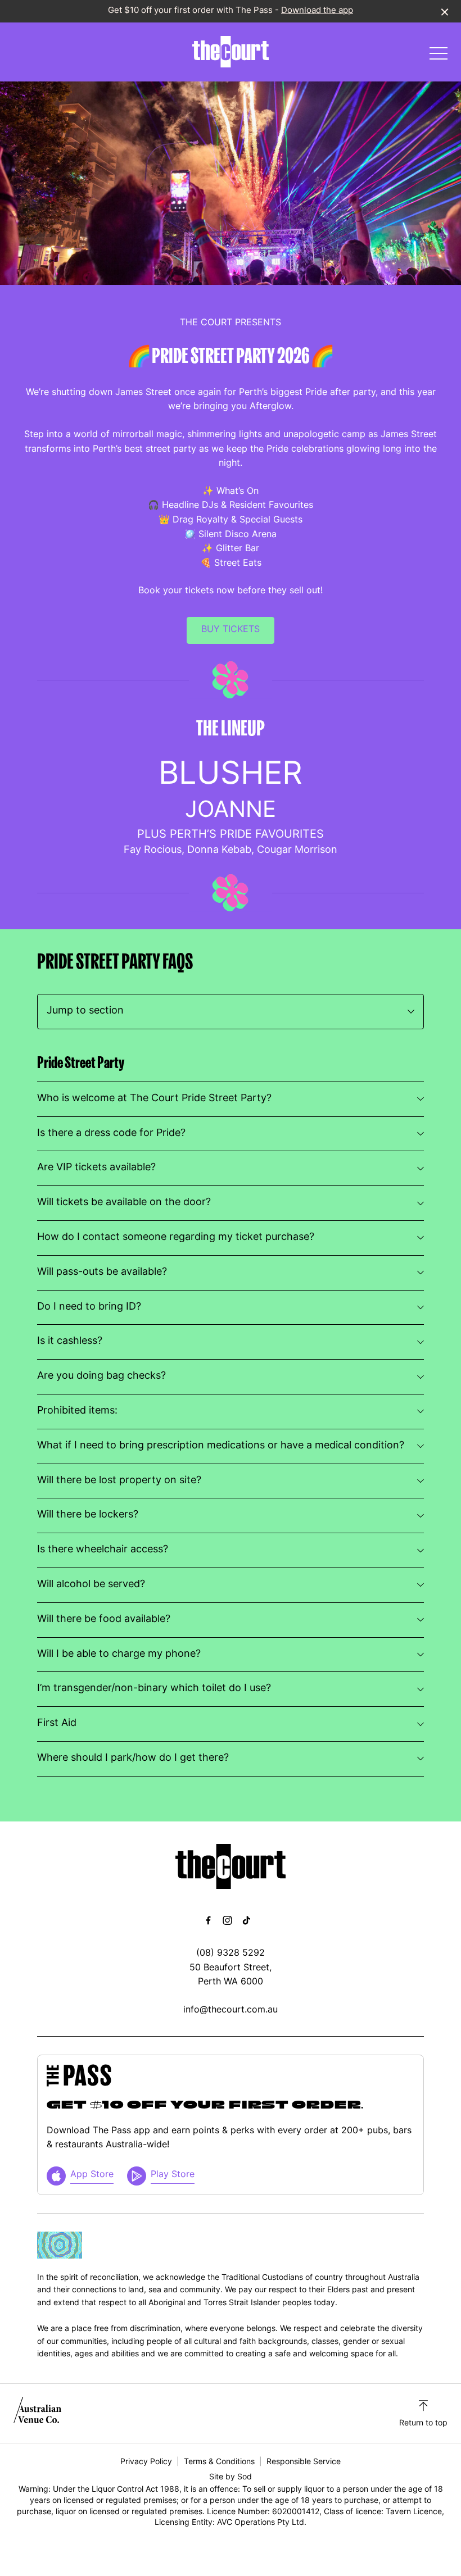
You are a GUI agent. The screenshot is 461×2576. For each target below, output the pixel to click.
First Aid (57, 1723)
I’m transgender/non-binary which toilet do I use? (154, 1689)
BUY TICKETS (231, 630)
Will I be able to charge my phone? (119, 1654)
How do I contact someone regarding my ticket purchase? (176, 1237)
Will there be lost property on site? (119, 1481)
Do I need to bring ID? (89, 1307)
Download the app (317, 11)
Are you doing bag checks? (101, 1376)
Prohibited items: (77, 1411)
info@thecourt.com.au (231, 2010)
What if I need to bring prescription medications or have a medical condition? (221, 1446)
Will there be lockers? (88, 1515)
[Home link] (231, 52)
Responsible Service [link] (304, 2462)
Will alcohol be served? (91, 1585)
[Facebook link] (208, 1920)
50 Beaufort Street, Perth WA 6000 (231, 1975)
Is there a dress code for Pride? (111, 1133)
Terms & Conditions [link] (219, 2462)
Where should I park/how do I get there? (133, 1758)
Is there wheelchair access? (103, 1550)
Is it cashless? (70, 1341)
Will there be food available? (104, 1619)
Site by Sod (231, 2477)
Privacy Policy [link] (146, 2462)
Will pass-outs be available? (102, 1272)
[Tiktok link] (246, 1920)
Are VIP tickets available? (96, 1168)
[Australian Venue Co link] (37, 2413)
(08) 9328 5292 (231, 1953)
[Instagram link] (227, 1920)
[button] (439, 56)
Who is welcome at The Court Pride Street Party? (154, 1099)
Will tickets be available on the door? (124, 1203)
